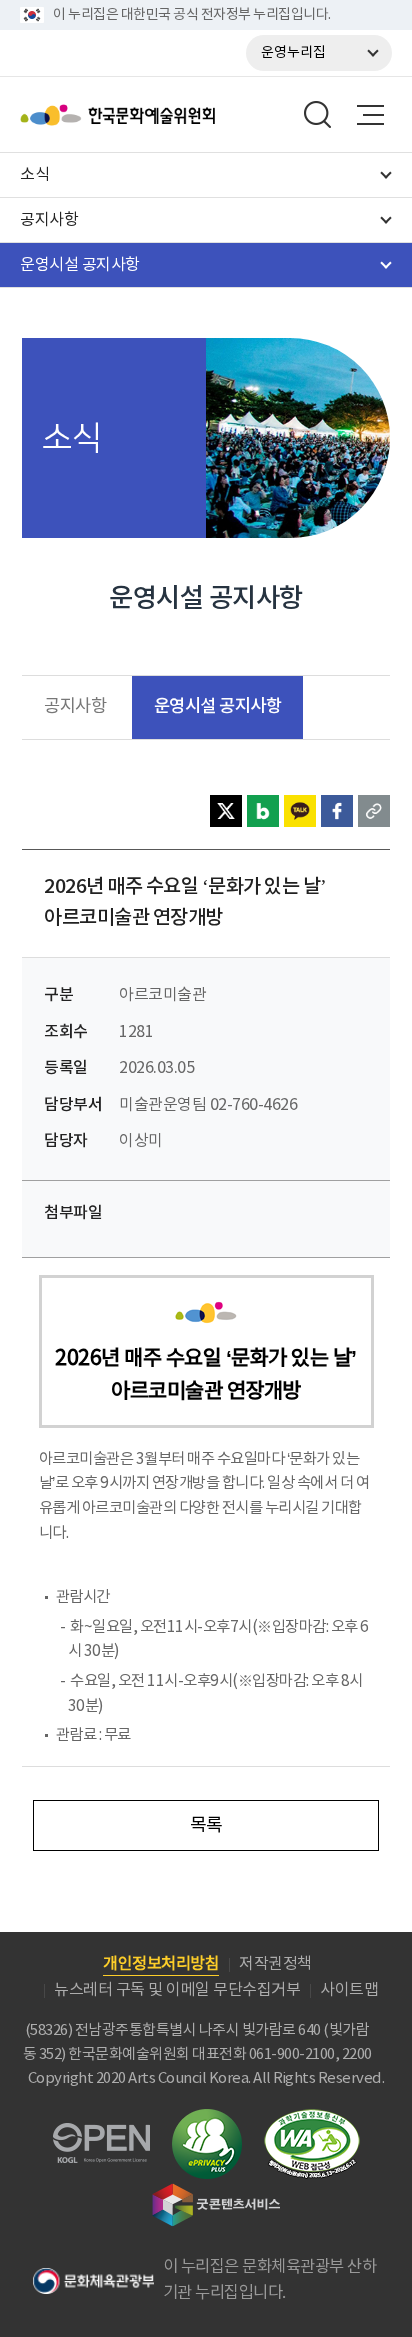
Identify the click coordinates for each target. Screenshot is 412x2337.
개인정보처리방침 (161, 1964)
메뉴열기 (370, 115)
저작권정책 (275, 1964)
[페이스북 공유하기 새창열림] (337, 811)
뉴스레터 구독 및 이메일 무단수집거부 (177, 1990)
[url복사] (374, 811)
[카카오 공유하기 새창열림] (300, 811)
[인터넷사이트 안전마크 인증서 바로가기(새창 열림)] (207, 2120)
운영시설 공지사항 (218, 706)
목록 (206, 1825)
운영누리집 (293, 53)
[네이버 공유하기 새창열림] (263, 811)
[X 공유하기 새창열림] (226, 811)
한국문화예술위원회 (168, 115)
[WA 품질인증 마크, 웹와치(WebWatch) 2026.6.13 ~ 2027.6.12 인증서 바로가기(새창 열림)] (312, 2118)
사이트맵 (349, 1990)
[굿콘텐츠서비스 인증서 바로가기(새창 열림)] (216, 2192)
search (318, 115)
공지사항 (75, 707)
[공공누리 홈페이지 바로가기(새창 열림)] (101, 2134)
